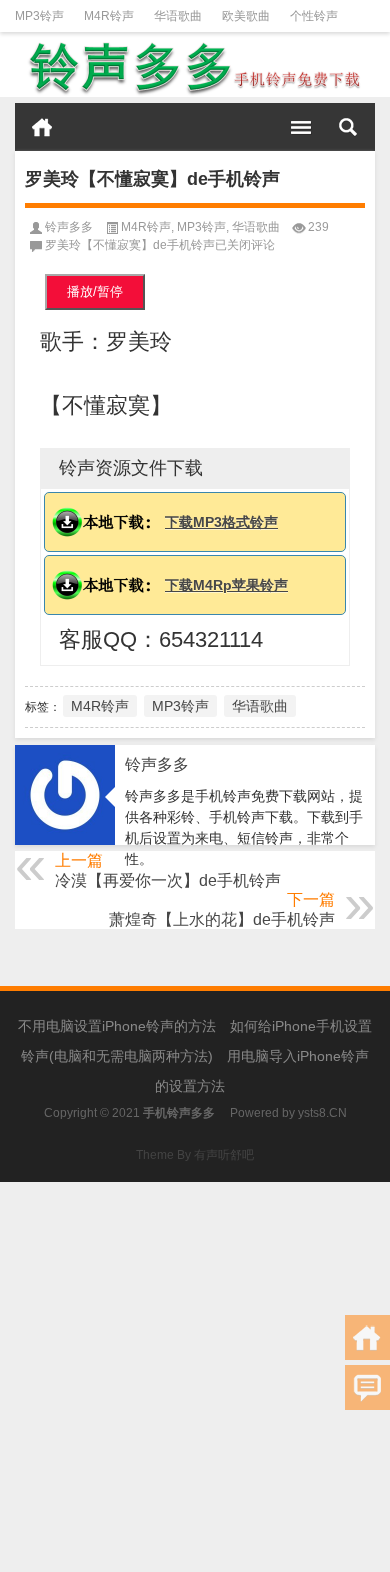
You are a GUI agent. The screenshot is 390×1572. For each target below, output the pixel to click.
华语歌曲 (178, 16)
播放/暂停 (95, 291)
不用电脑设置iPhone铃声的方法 (117, 1026)
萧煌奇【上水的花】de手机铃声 (222, 919)
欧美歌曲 (246, 16)
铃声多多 (69, 227)
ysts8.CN (322, 1113)
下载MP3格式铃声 (221, 522)
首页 (42, 127)
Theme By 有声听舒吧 (195, 1155)
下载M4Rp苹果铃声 (226, 585)
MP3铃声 (39, 16)
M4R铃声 (109, 16)
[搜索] (348, 127)
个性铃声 (314, 16)
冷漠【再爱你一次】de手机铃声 (168, 880)
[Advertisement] (195, 1377)
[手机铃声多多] (195, 68)
